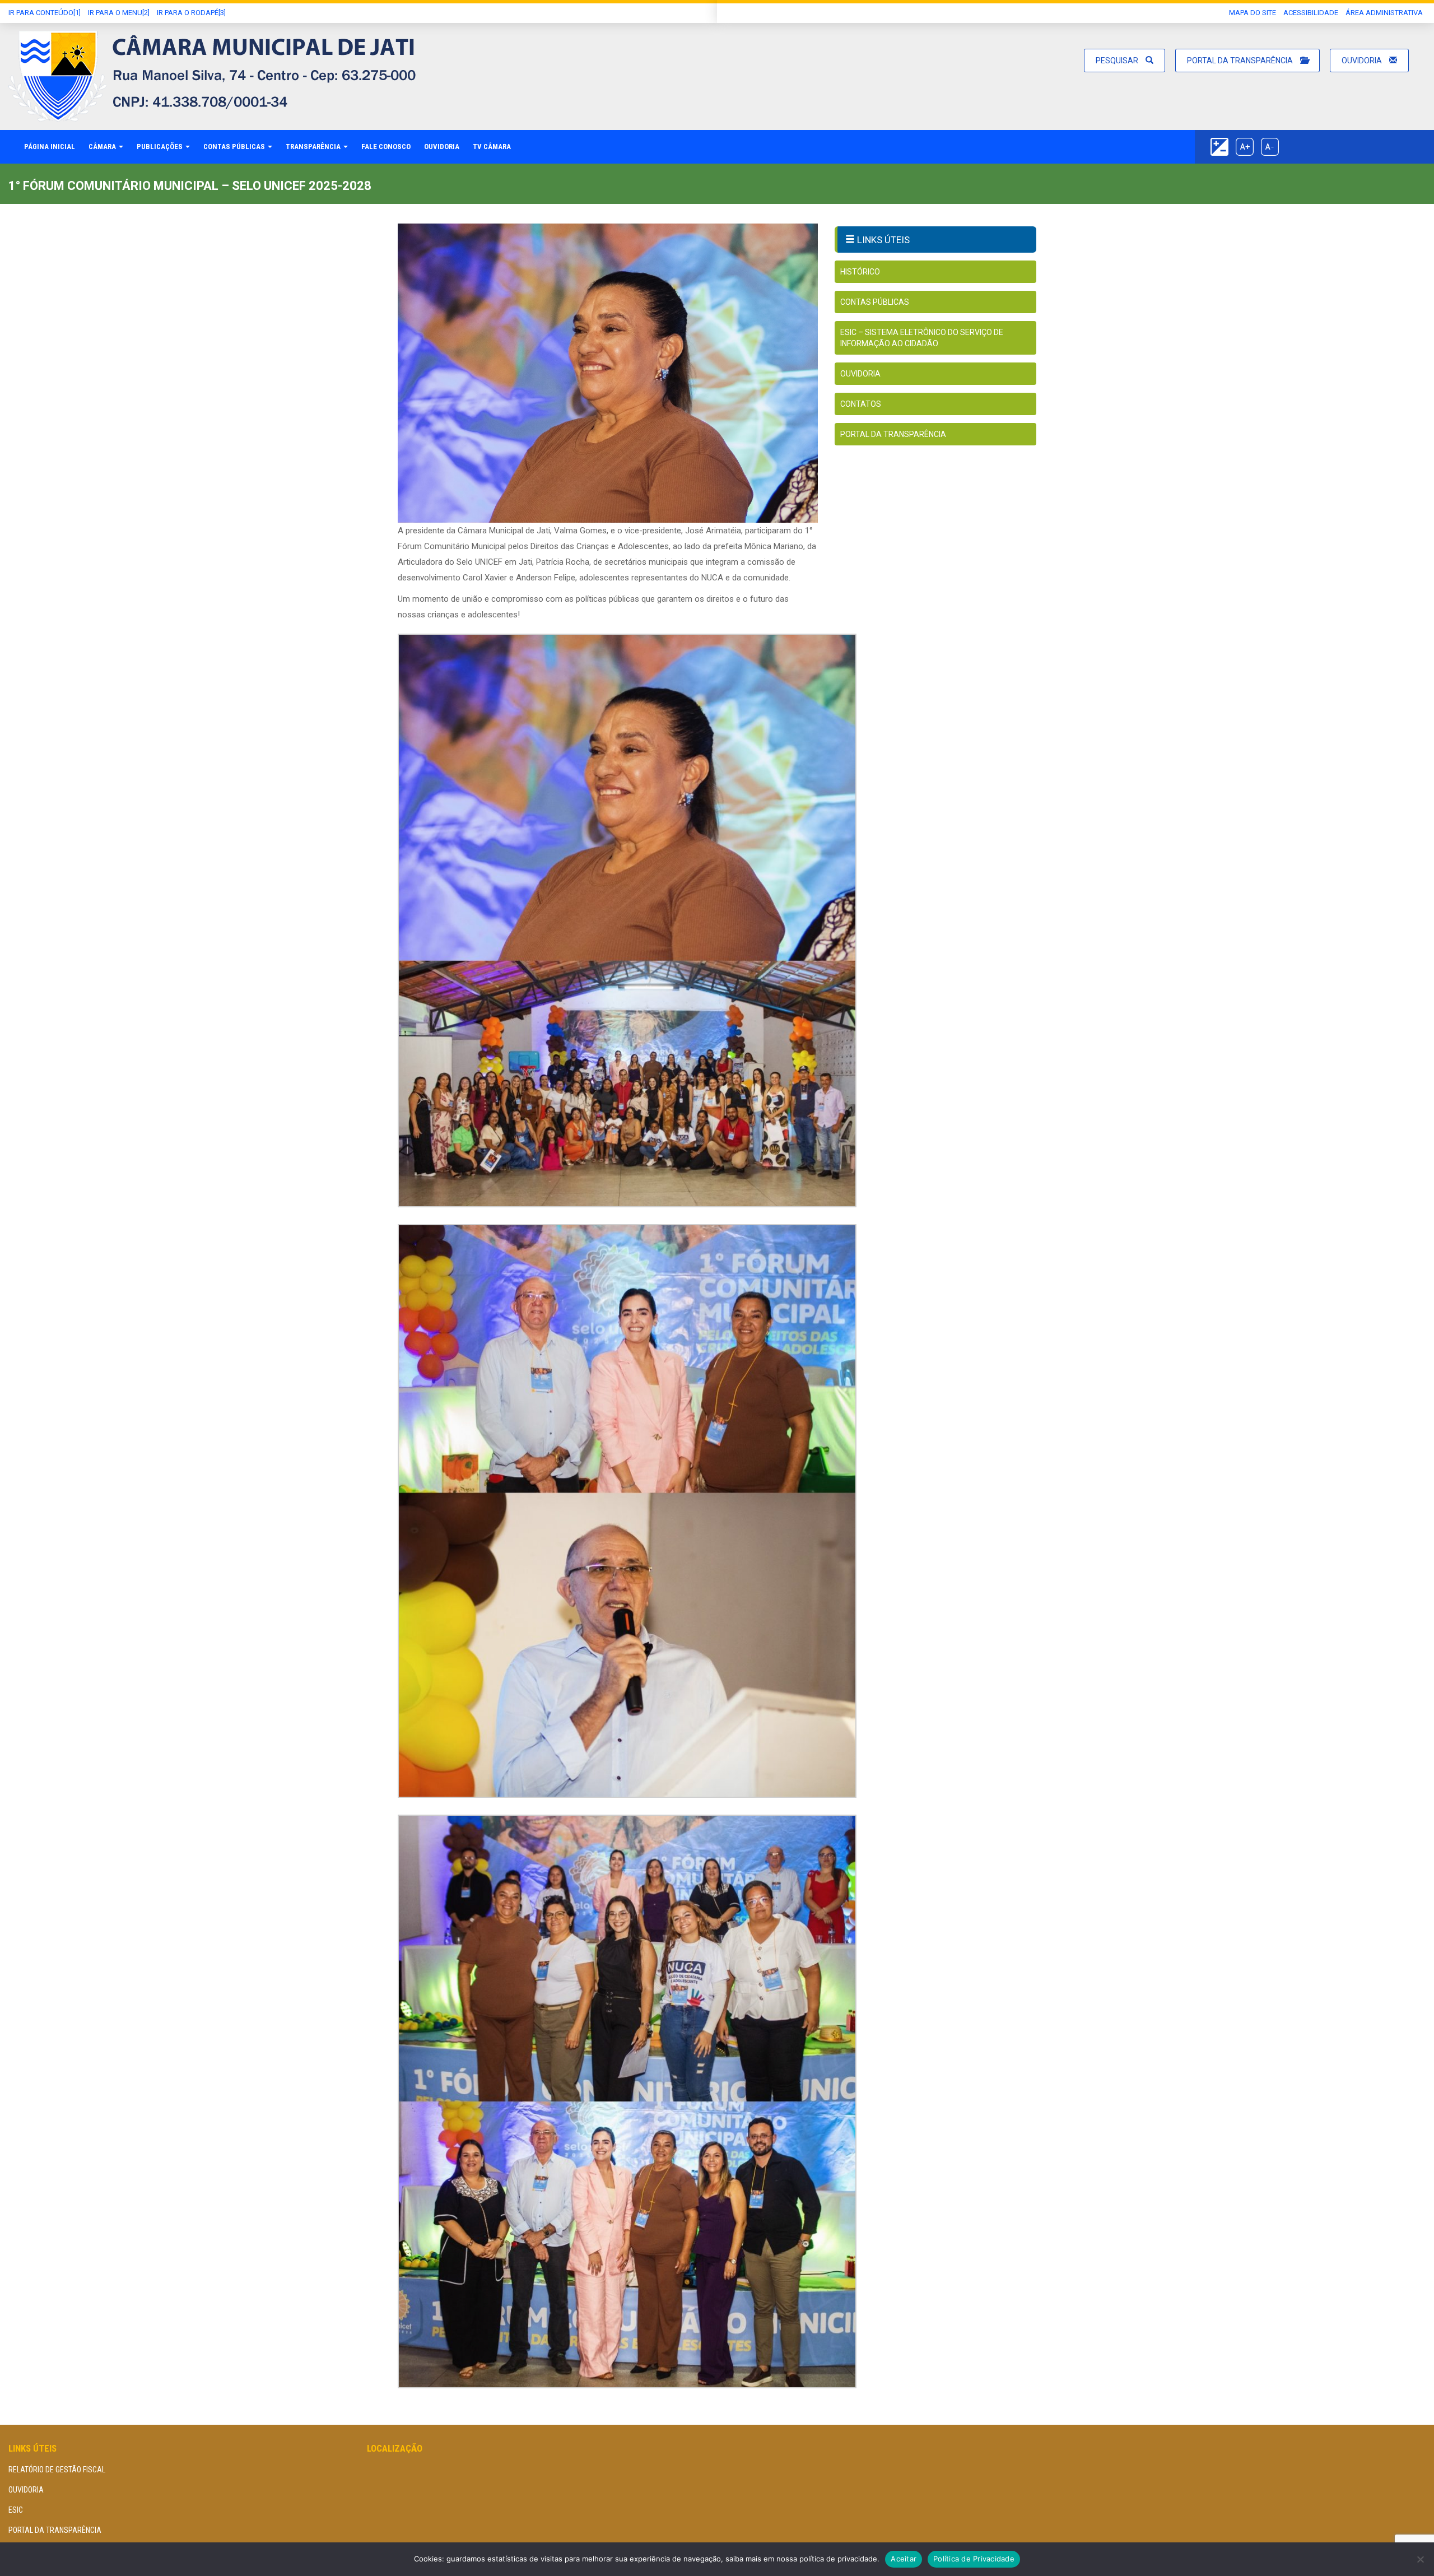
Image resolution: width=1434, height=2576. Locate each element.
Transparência (314, 147)
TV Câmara (492, 147)
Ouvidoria (1363, 61)
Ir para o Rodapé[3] (191, 13)
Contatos (861, 404)
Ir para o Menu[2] (119, 13)
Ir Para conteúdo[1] (45, 13)
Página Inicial (50, 147)
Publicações (160, 147)
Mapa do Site (1253, 13)
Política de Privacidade (974, 2559)
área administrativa (1384, 13)
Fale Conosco (386, 147)
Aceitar (904, 2559)
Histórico (860, 272)
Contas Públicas (235, 147)
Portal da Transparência (1241, 61)
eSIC (16, 2510)
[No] (1420, 2559)
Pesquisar (1118, 61)
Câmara (103, 147)
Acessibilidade (1311, 13)
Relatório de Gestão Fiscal (57, 2470)
